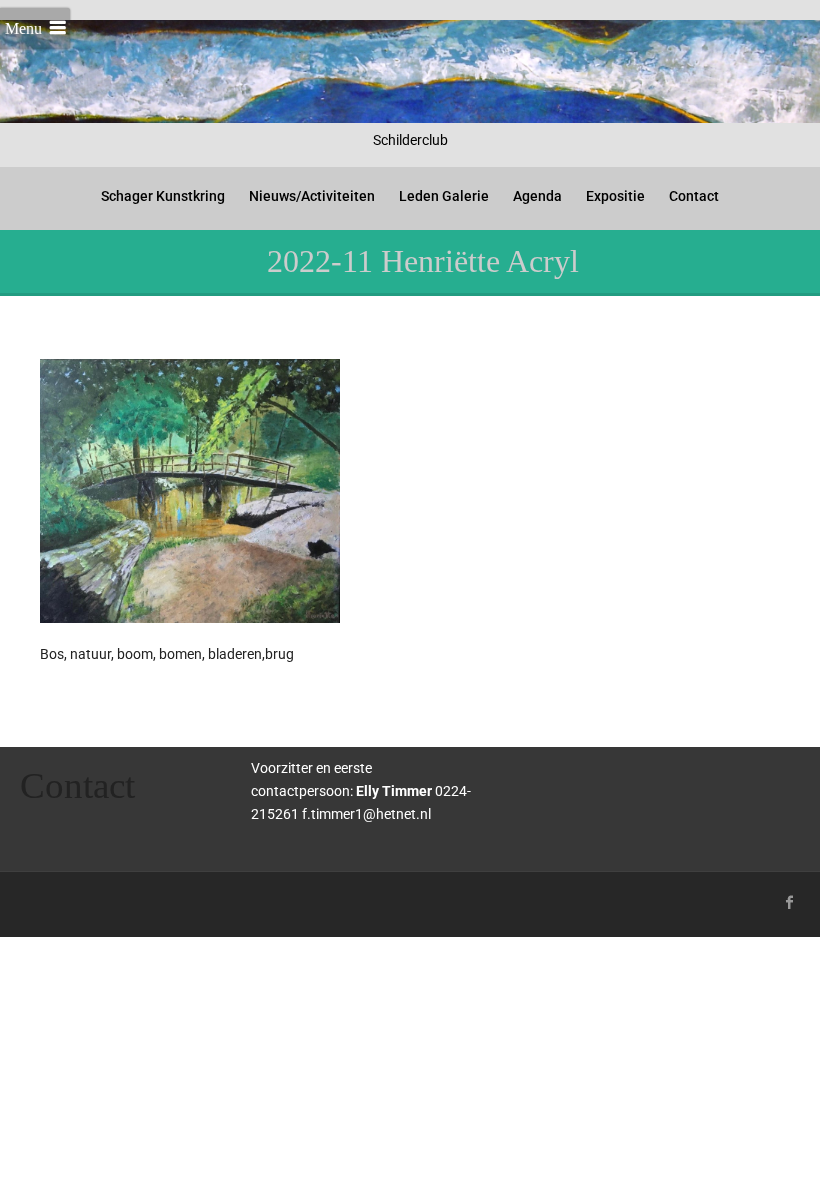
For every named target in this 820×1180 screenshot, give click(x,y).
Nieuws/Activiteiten (312, 196)
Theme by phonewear (101, 899)
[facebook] (790, 902)
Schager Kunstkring (163, 196)
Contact (694, 196)
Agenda (537, 196)
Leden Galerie (444, 196)
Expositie (615, 196)
